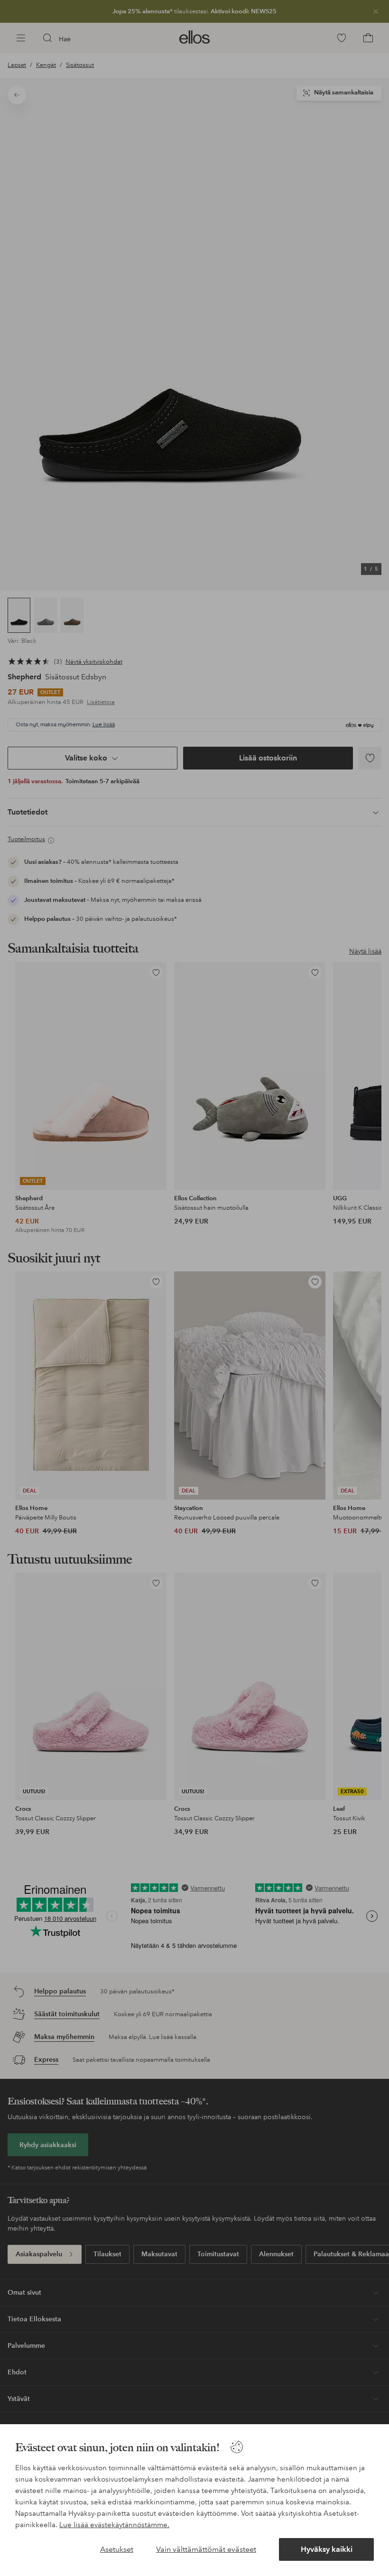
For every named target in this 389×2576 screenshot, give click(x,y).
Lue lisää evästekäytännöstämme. (114, 2525)
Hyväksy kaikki (327, 2549)
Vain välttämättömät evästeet (206, 2549)
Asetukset (117, 2549)
